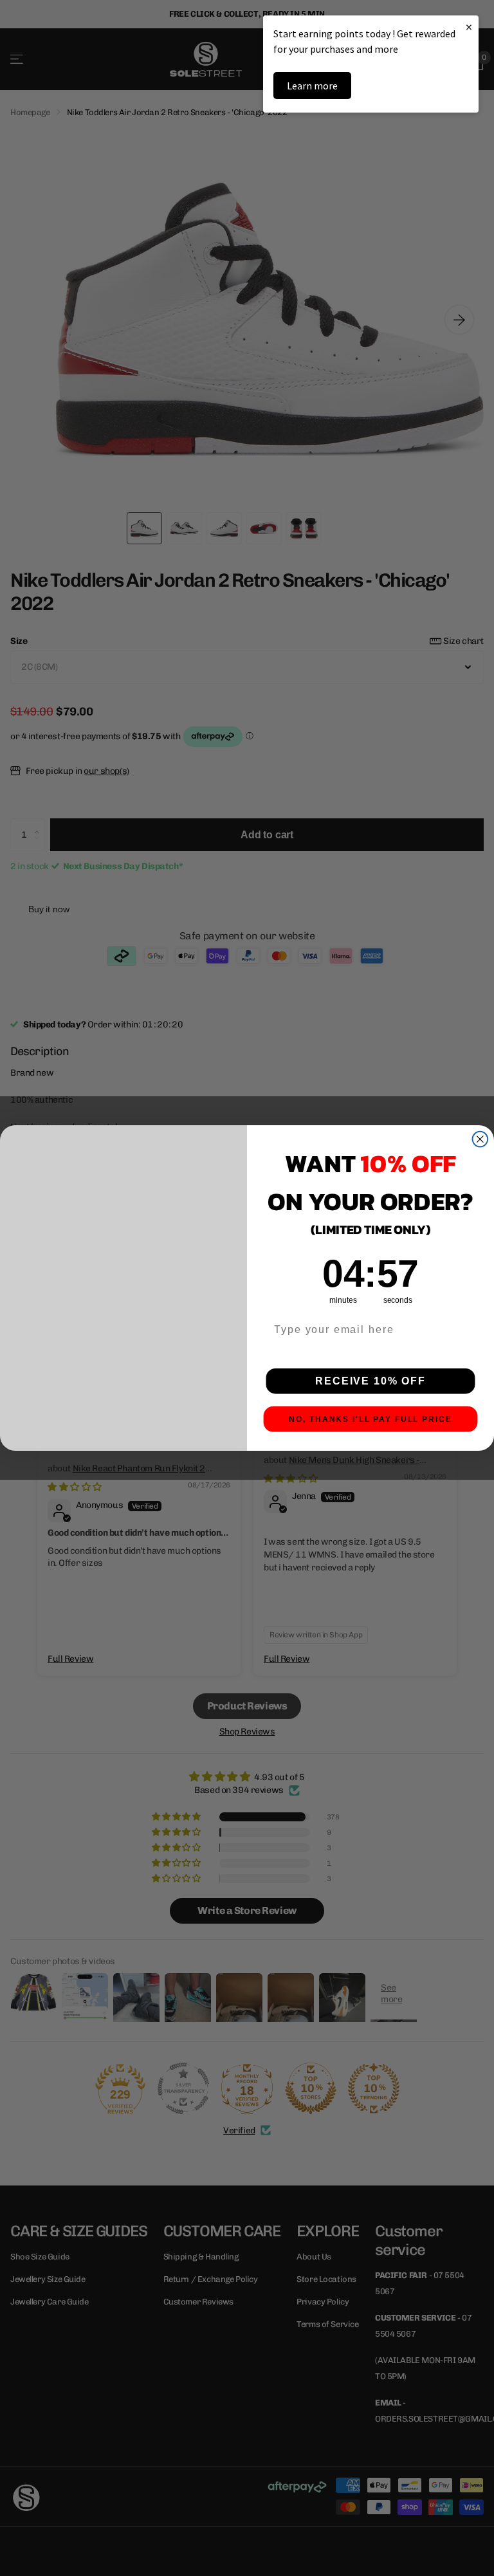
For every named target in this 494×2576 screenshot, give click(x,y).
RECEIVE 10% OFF (370, 1381)
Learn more (312, 86)
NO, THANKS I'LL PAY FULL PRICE (370, 1419)
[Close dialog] (480, 1139)
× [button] (469, 27)
